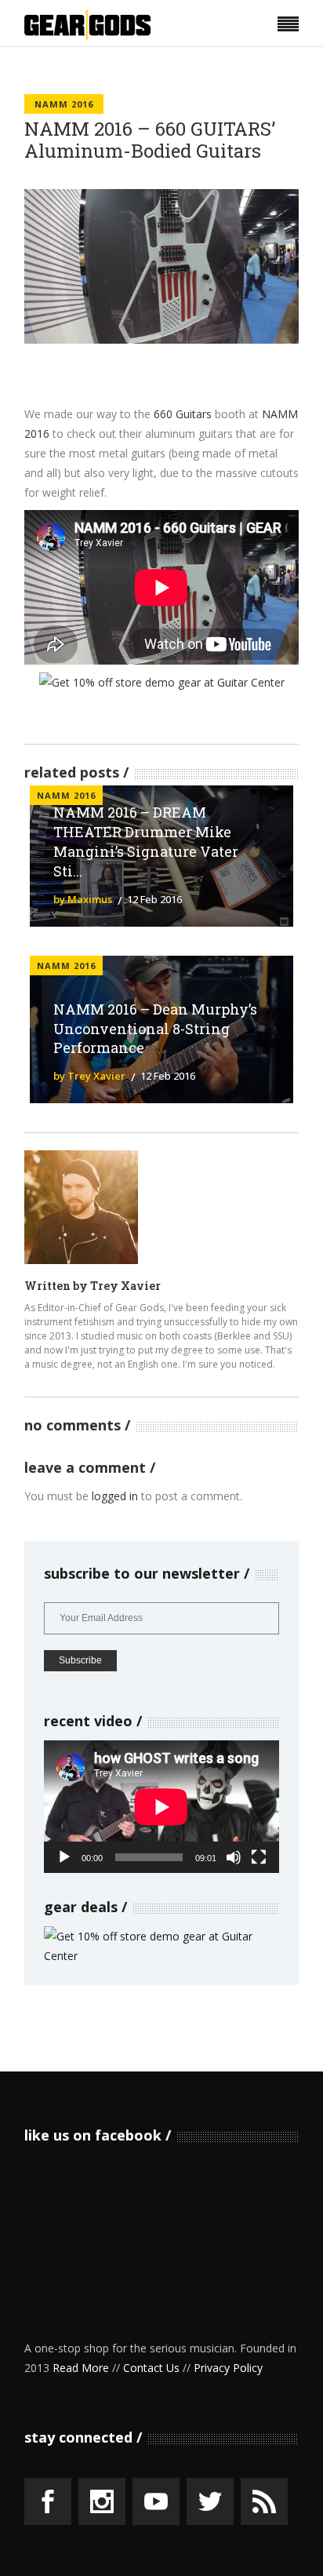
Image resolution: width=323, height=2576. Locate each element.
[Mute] (234, 1857)
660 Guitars (183, 414)
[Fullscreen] (259, 1857)
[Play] (64, 1857)
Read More (81, 2368)
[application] (161, 1807)
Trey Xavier (125, 1286)
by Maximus (83, 899)
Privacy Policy (228, 2368)
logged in (115, 1496)
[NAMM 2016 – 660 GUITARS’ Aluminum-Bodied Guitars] (81, 1207)
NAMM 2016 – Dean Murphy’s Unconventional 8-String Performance (155, 1029)
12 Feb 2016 (154, 899)
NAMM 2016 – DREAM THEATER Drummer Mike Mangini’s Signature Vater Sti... (146, 842)
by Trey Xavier (89, 1076)
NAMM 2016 (64, 104)
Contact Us (151, 2368)
